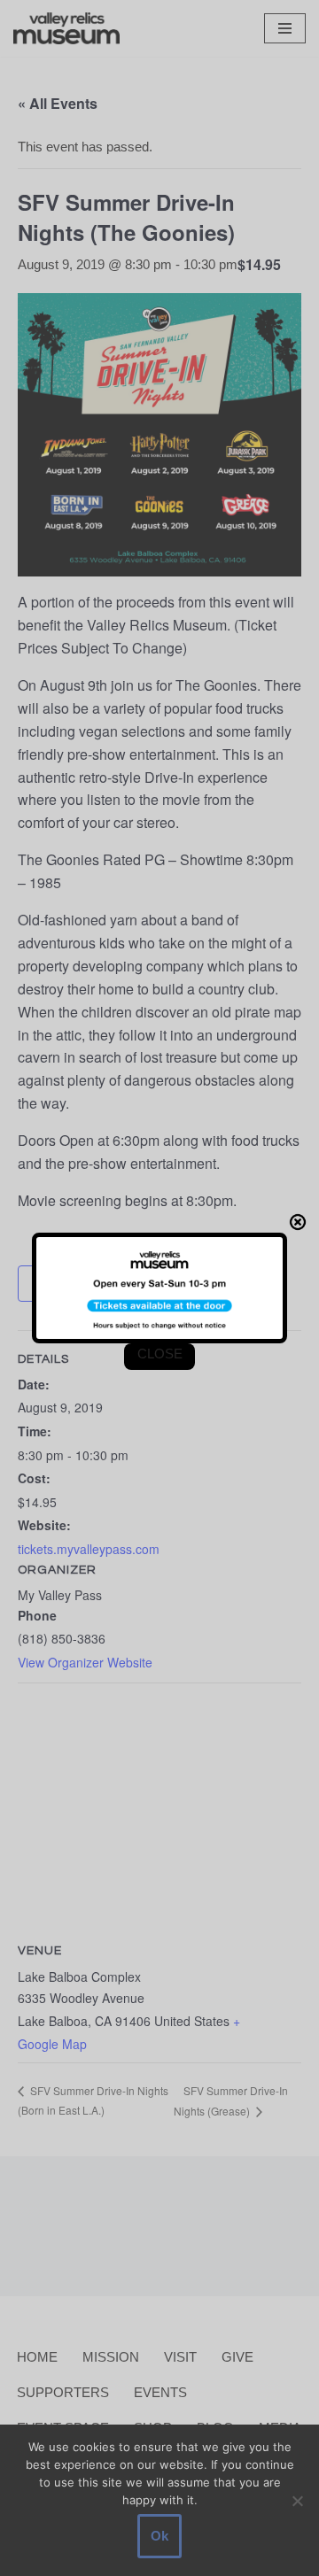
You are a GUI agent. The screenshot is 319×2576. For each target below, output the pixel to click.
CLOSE (160, 1354)
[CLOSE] (298, 1222)
